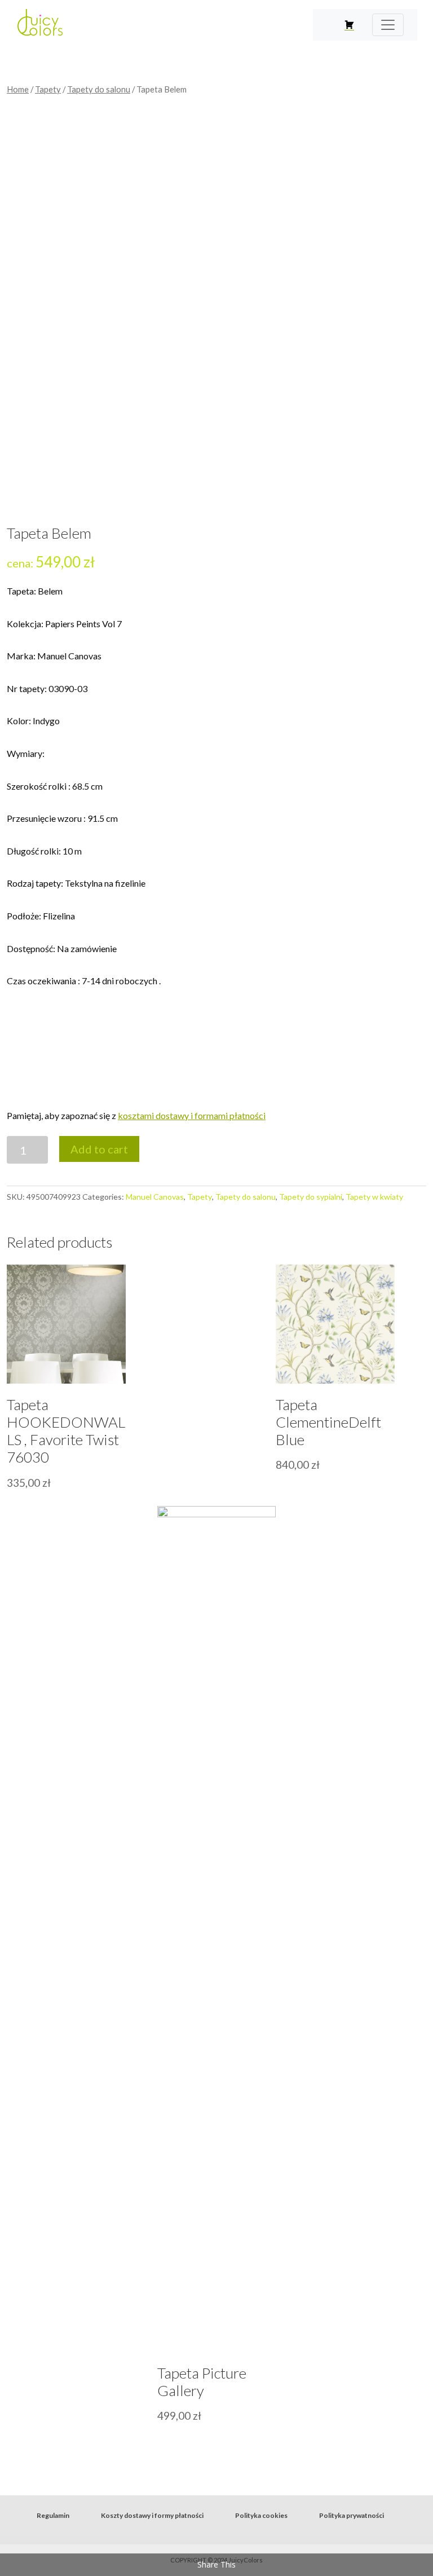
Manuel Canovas (155, 1197)
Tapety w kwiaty (374, 1197)
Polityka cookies (261, 2515)
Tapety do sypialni (311, 1197)
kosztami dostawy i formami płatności (192, 1115)
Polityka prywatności (352, 2515)
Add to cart (99, 1149)
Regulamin (53, 2515)
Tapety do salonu (99, 89)
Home (18, 89)
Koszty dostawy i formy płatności (152, 2515)
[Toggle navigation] (388, 25)
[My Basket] (349, 25)
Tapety (48, 89)
